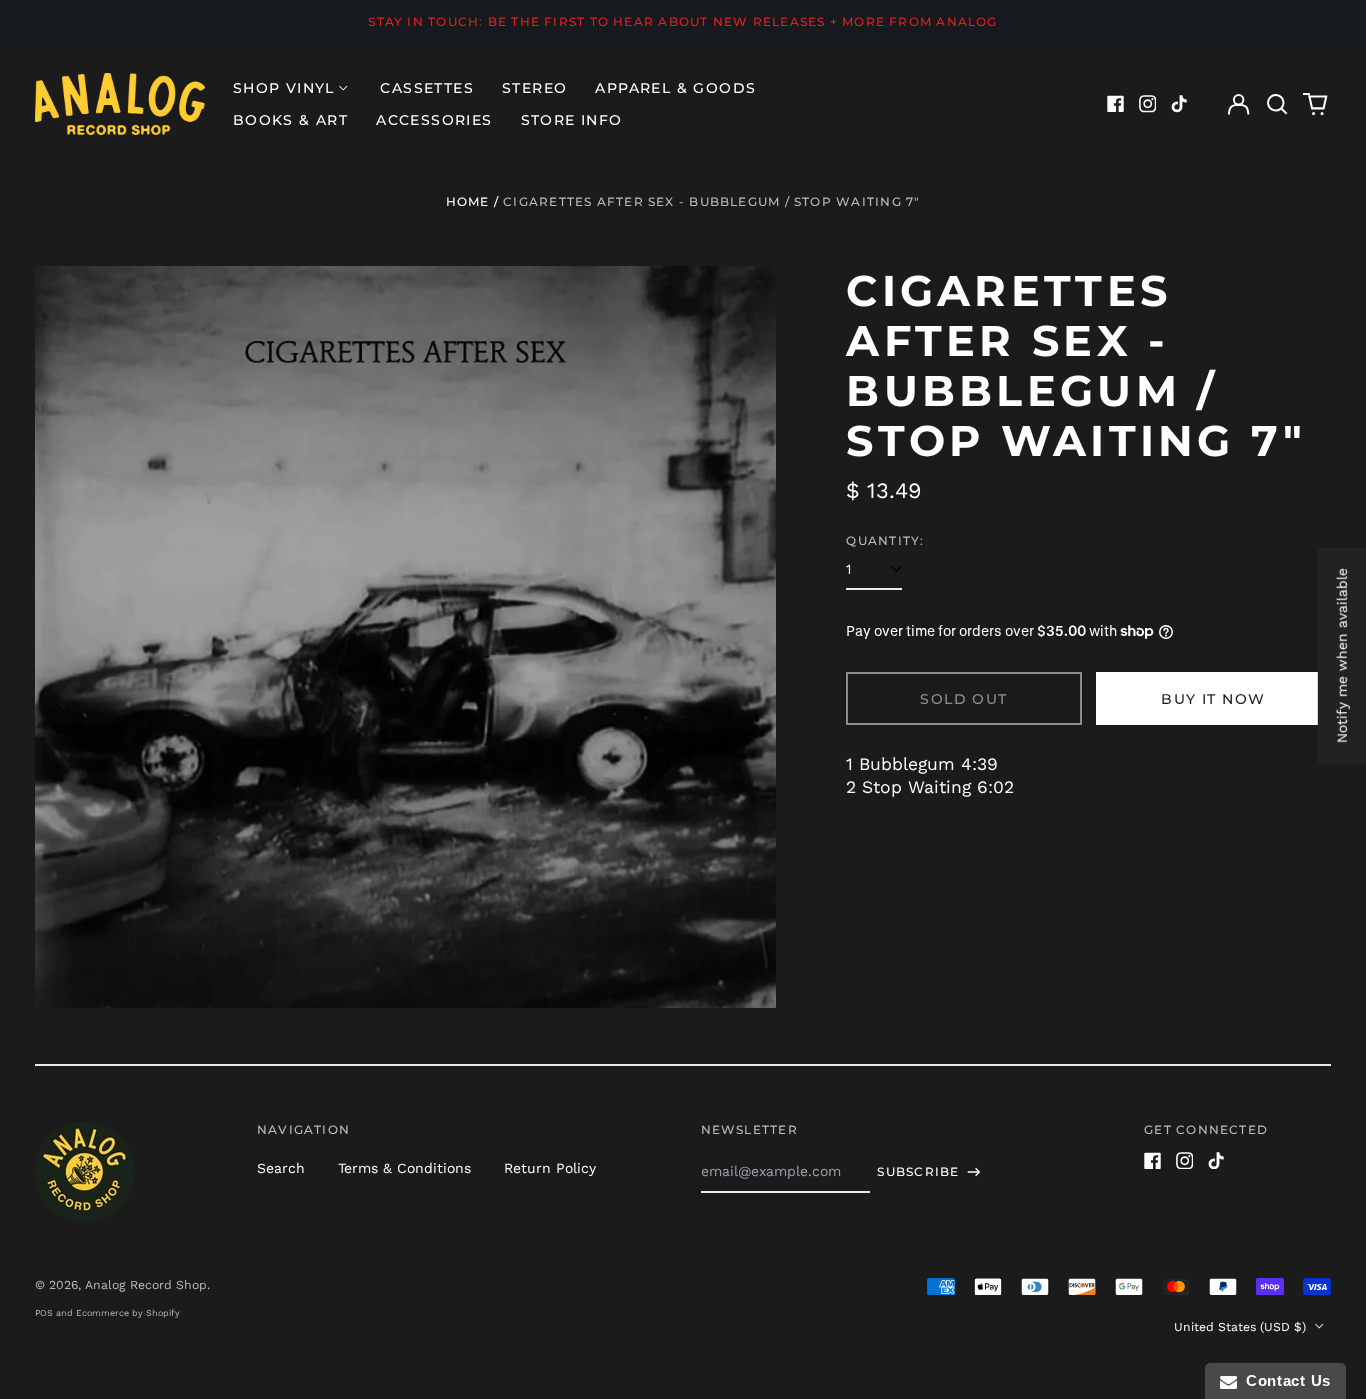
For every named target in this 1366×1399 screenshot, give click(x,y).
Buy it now (1213, 699)
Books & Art (290, 120)
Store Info (572, 120)
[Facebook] (1116, 104)
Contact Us (1284, 1380)
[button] (1277, 104)
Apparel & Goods (675, 88)
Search (281, 1168)
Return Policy (550, 1168)
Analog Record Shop (146, 1285)
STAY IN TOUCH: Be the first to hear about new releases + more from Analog (682, 21)
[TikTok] (1179, 104)
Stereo (534, 88)
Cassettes (427, 88)
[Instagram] (1148, 104)
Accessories (434, 120)
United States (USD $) (1242, 1327)
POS (44, 1313)
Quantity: (885, 540)
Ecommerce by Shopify (128, 1313)
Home (468, 201)
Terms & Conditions (404, 1168)
